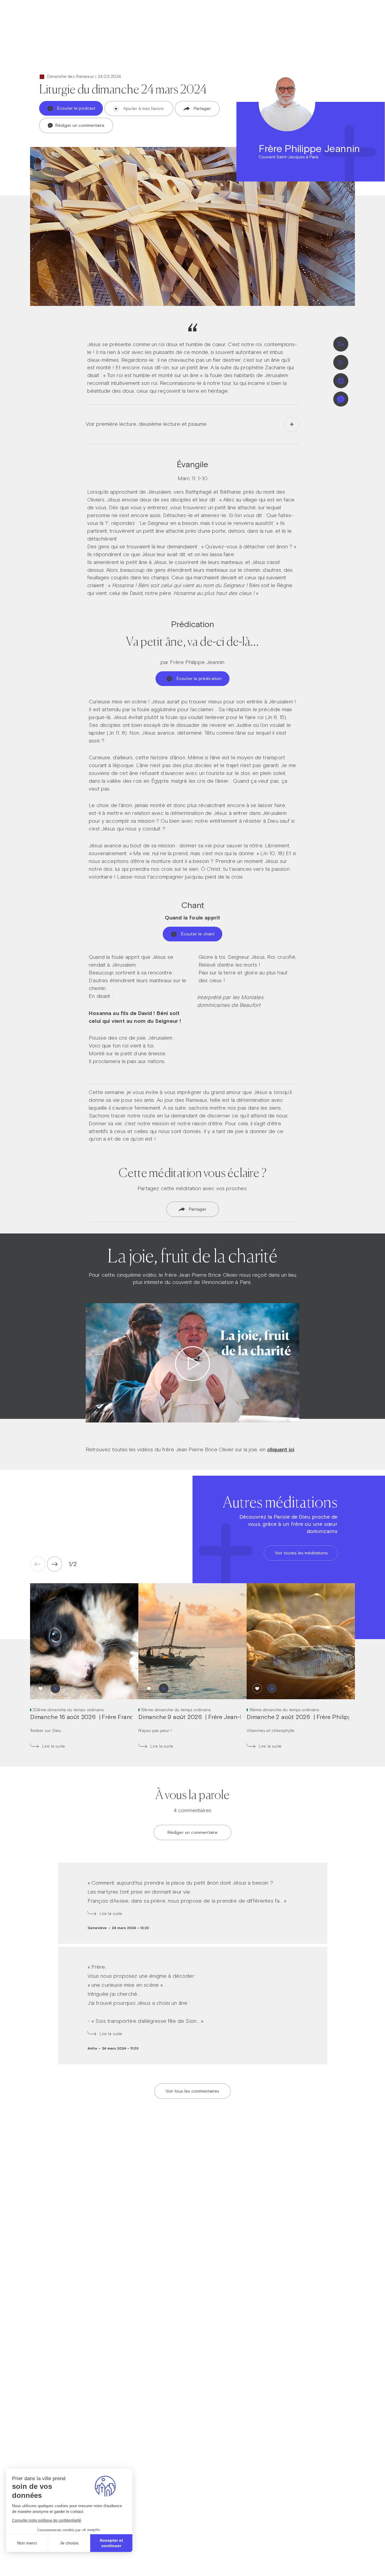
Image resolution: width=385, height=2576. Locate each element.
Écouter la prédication (199, 678)
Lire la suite (54, 1746)
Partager (202, 108)
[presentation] (54, 1564)
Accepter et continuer (111, 2543)
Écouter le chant (198, 934)
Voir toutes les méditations (301, 1553)
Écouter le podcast (76, 108)
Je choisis (69, 2543)
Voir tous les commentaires (192, 2091)
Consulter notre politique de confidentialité (47, 2520)
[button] (71, 1564)
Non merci (27, 2543)
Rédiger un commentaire (79, 125)
